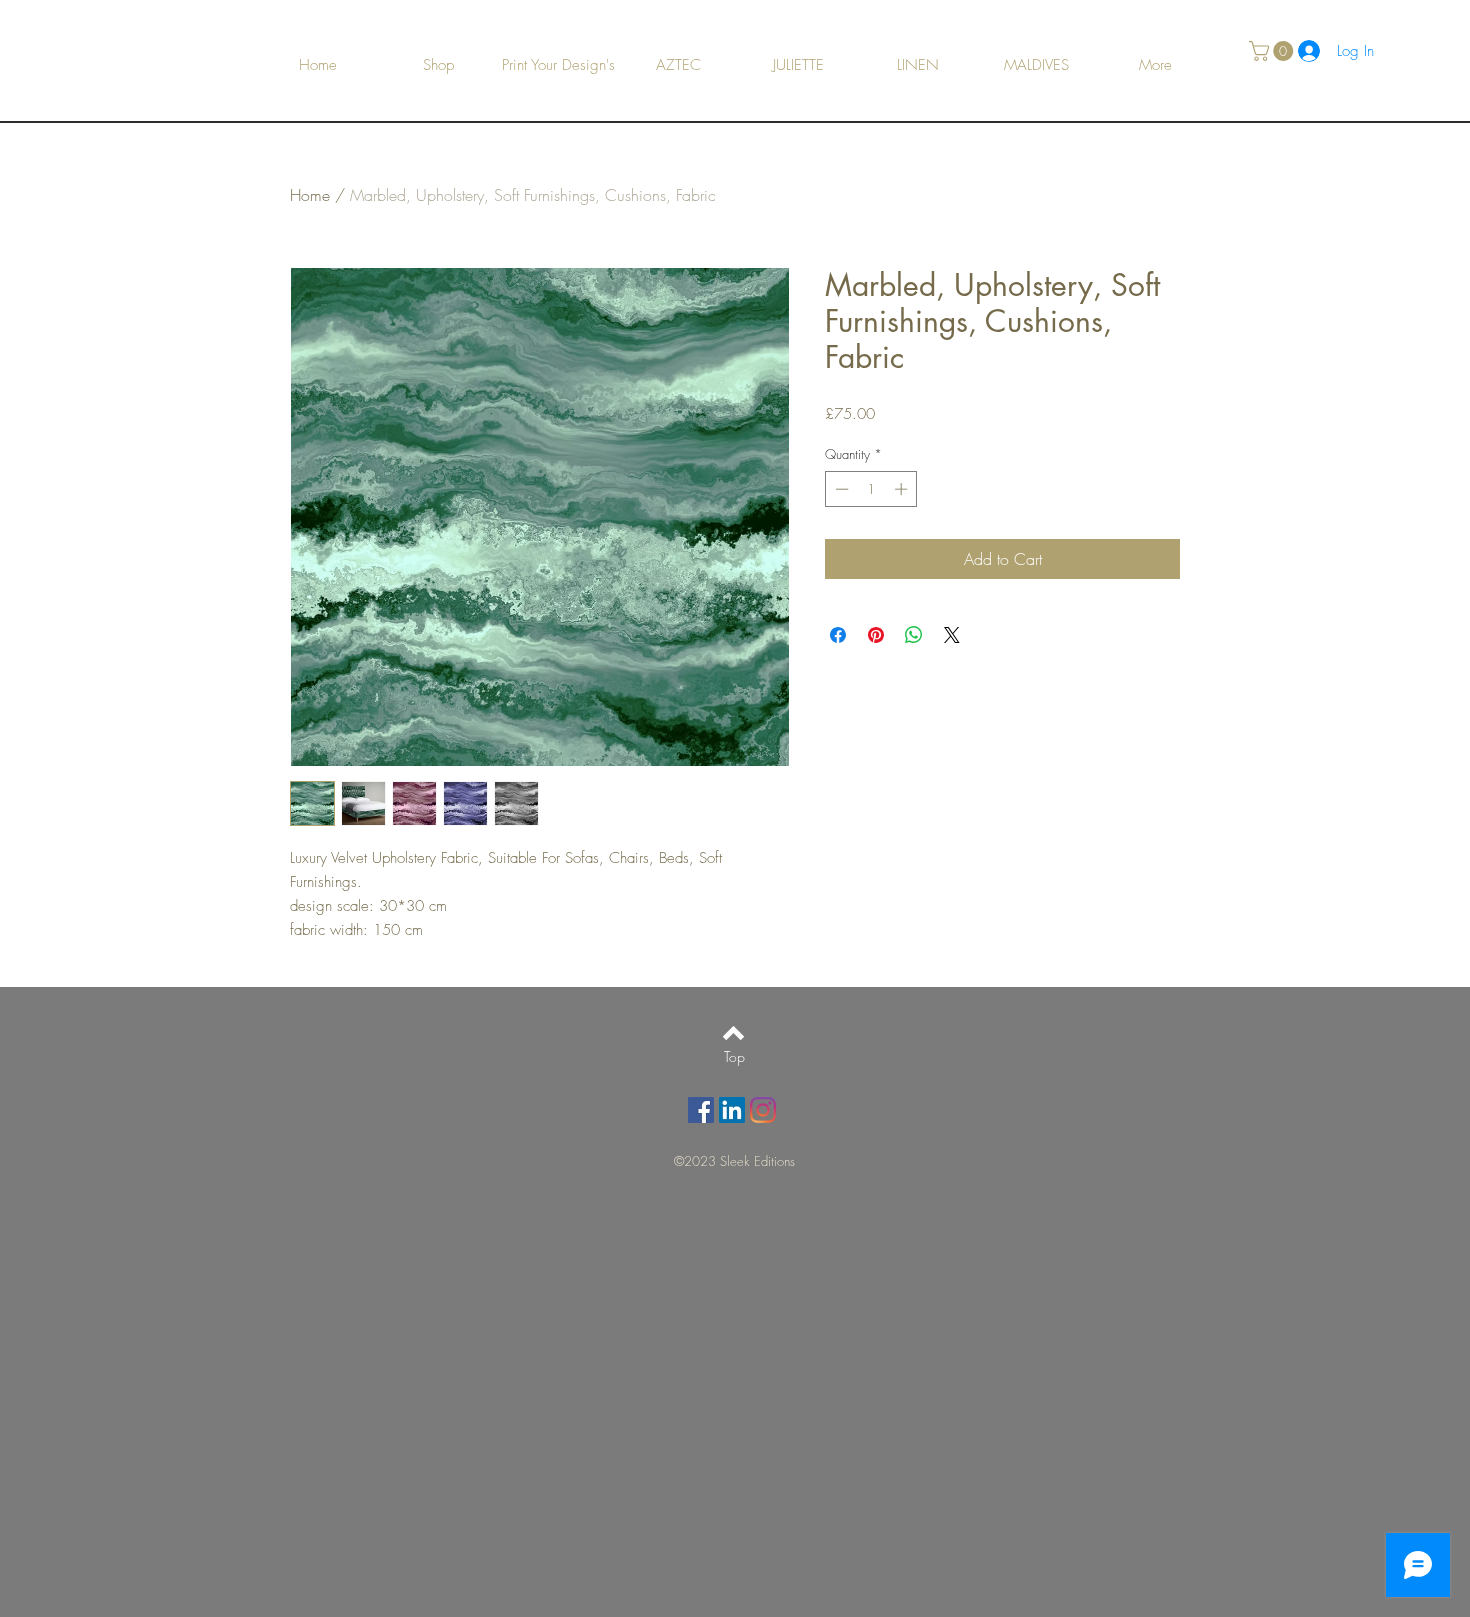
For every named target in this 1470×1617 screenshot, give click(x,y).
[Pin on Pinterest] (876, 635)
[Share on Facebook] (838, 635)
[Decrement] (840, 489)
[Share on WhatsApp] (914, 635)
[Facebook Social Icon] (701, 1110)
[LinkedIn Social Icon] (732, 1110)
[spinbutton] (871, 489)
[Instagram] (763, 1110)
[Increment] (903, 489)
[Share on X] (952, 635)
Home (310, 195)
